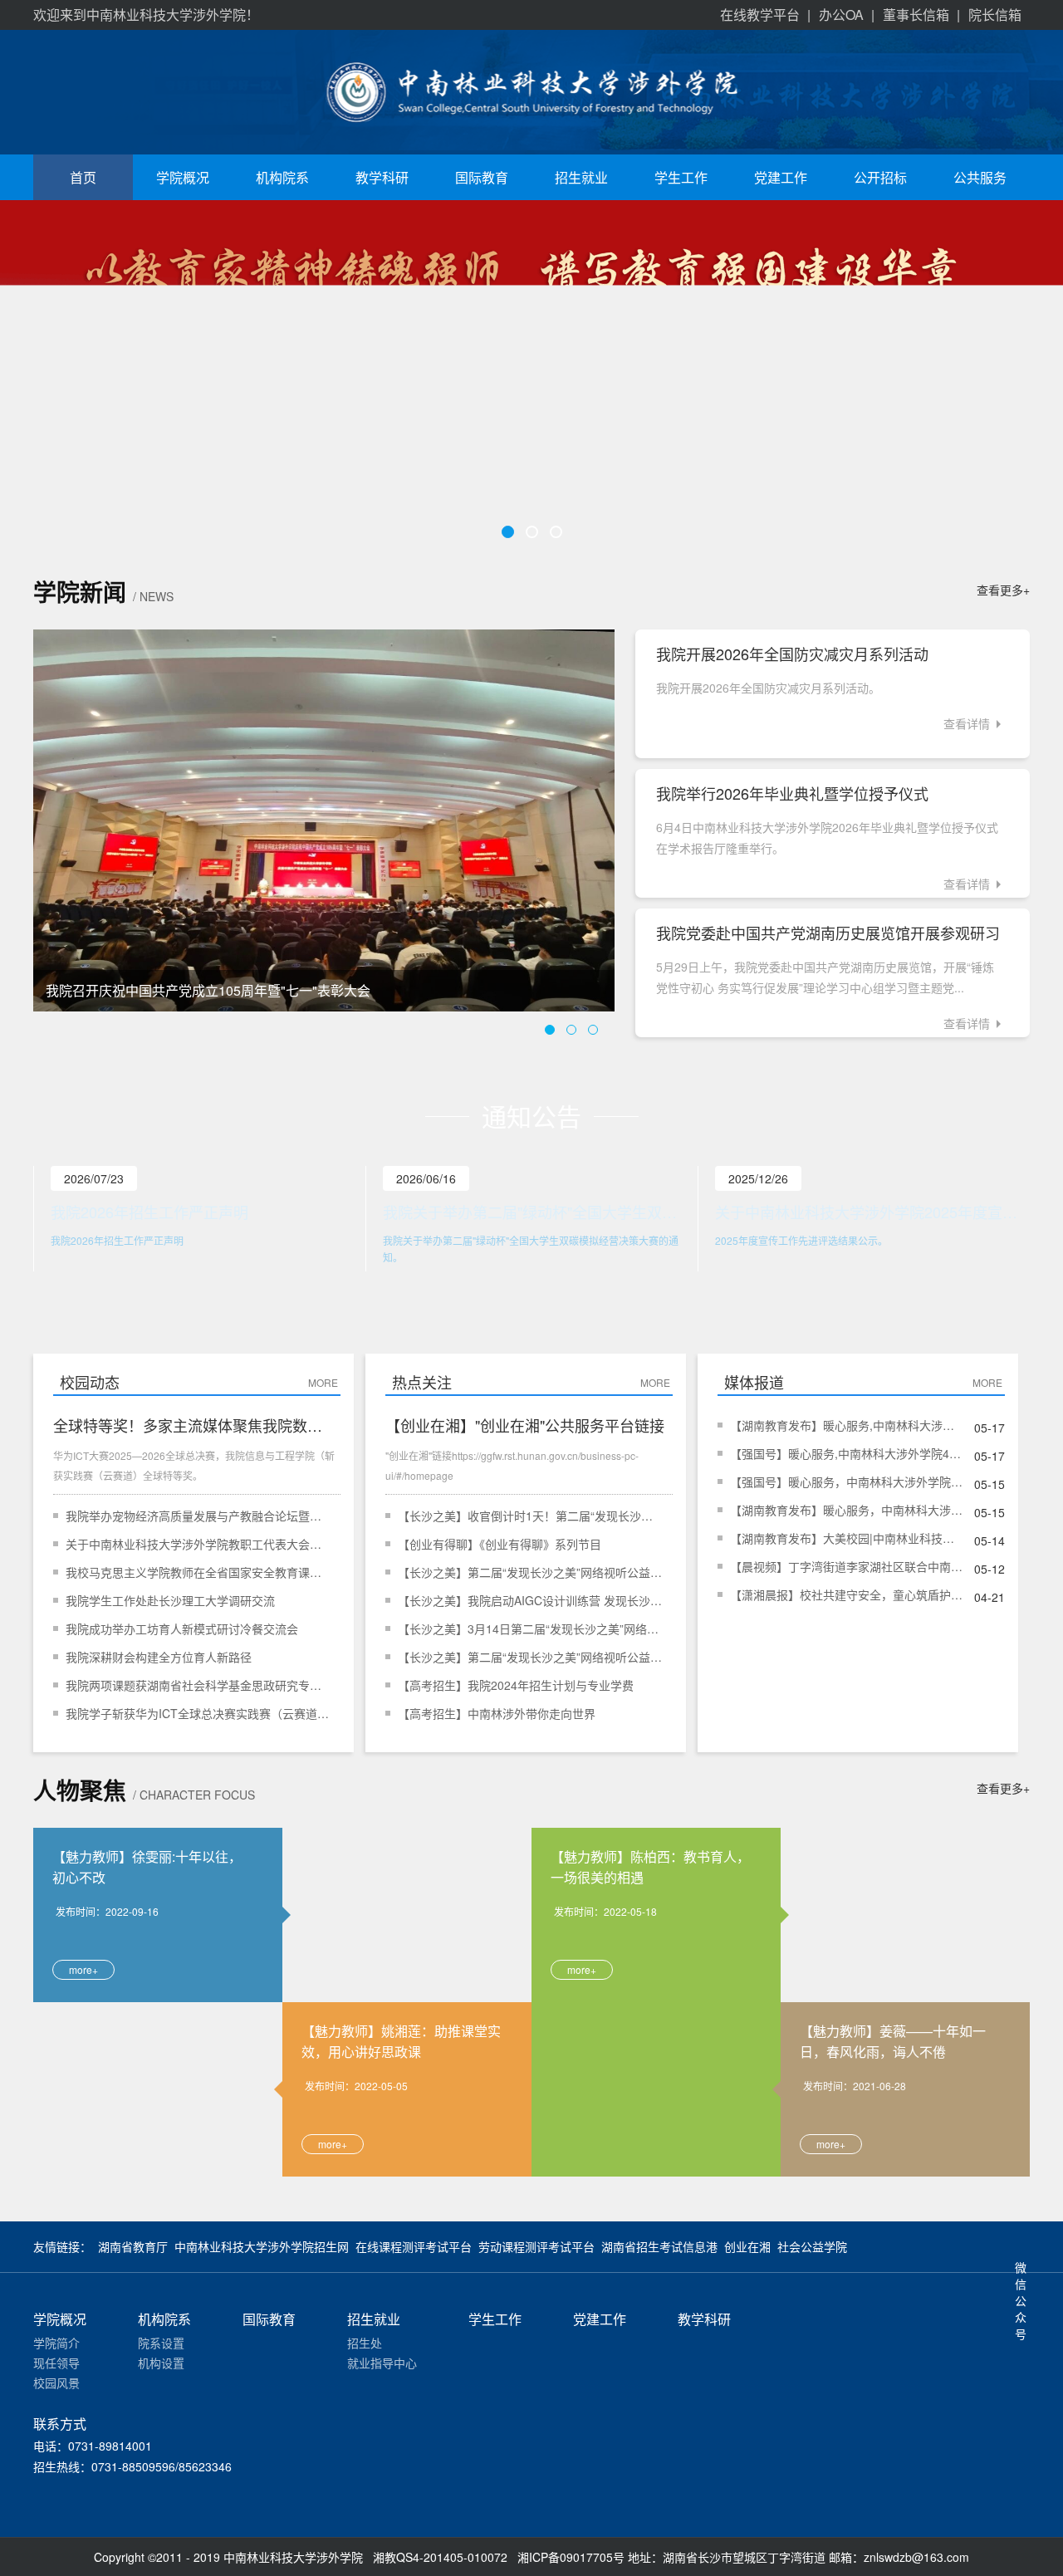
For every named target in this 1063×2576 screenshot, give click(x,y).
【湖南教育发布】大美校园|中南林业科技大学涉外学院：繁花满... (846, 1538)
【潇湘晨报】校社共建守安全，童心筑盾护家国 (846, 1594)
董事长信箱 (916, 15)
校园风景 (56, 2383)
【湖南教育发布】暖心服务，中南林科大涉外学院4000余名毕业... (846, 1510)
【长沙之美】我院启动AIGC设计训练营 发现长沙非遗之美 (531, 1600)
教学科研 (382, 177)
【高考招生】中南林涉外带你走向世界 (497, 1713)
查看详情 (967, 723)
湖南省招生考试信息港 (659, 2246)
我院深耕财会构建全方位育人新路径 (159, 1657)
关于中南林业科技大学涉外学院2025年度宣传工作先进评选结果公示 (869, 1212)
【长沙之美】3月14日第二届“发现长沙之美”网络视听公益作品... (531, 1628)
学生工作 (681, 177)
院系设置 (161, 2343)
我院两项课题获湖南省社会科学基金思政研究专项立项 (198, 1685)
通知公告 (531, 1116)
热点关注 (422, 1382)
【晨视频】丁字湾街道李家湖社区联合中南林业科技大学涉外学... (846, 1566)
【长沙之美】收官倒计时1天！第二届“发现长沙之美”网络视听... (531, 1516)
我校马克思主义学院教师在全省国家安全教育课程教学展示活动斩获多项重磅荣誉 (198, 1572)
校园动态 (90, 1382)
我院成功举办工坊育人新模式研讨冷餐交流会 (182, 1628)
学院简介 (56, 2343)
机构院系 (282, 177)
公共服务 (980, 177)
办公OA (841, 15)
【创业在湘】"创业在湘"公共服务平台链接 (525, 1425)
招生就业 (581, 177)
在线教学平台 (760, 15)
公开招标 (880, 177)
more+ (83, 1969)
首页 (83, 177)
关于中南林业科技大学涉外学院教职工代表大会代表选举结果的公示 (198, 1544)
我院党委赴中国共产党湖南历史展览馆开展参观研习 (828, 933)
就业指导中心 (382, 2363)
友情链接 (56, 2246)
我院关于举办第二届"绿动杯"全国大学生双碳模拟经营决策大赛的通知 (536, 1212)
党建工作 (781, 177)
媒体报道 (754, 1382)
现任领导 (56, 2363)
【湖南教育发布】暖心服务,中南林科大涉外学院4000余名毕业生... (846, 1425)
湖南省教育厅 (133, 2246)
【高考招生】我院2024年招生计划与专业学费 (516, 1685)
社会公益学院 (812, 2246)
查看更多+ (1003, 590)
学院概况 (183, 177)
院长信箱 (995, 15)
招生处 (365, 2343)
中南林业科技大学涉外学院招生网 (262, 2246)
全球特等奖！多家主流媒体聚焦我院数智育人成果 (194, 1425)
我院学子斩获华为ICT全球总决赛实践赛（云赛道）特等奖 (198, 1713)
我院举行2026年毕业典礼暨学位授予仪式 (792, 793)
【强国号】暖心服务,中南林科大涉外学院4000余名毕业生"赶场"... (846, 1453)
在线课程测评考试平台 (414, 2246)
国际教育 (482, 177)
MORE (324, 1382)
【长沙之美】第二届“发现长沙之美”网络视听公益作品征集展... (531, 1572)
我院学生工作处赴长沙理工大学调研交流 (170, 1600)
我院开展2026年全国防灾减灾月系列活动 (792, 654)
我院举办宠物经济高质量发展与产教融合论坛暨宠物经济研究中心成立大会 (198, 1516)
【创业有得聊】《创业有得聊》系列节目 (500, 1544)
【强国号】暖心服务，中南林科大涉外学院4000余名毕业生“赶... (846, 1481)
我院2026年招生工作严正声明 (149, 1212)
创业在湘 (747, 2246)
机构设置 (161, 2363)
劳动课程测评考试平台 (536, 2246)
